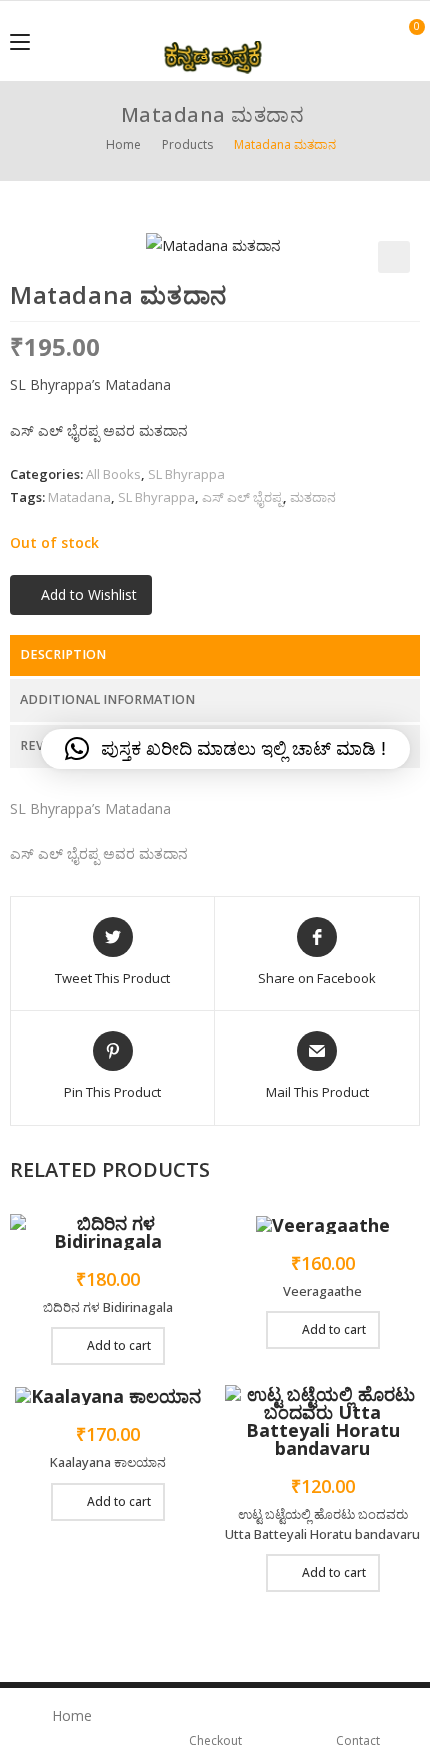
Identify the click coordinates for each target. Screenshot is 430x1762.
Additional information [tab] (107, 699)
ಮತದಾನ (313, 497)
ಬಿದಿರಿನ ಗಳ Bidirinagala (108, 1307)
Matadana (79, 497)
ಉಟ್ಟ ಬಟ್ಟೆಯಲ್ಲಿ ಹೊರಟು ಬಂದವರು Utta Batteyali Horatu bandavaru (322, 1524)
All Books (113, 474)
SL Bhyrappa (186, 474)
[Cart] (406, 40)
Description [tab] (63, 654)
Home (72, 1715)
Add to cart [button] (119, 1345)
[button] (394, 257)
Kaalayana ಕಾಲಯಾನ (108, 1462)
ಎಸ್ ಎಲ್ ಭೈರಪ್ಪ (242, 497)
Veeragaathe (322, 1291)
